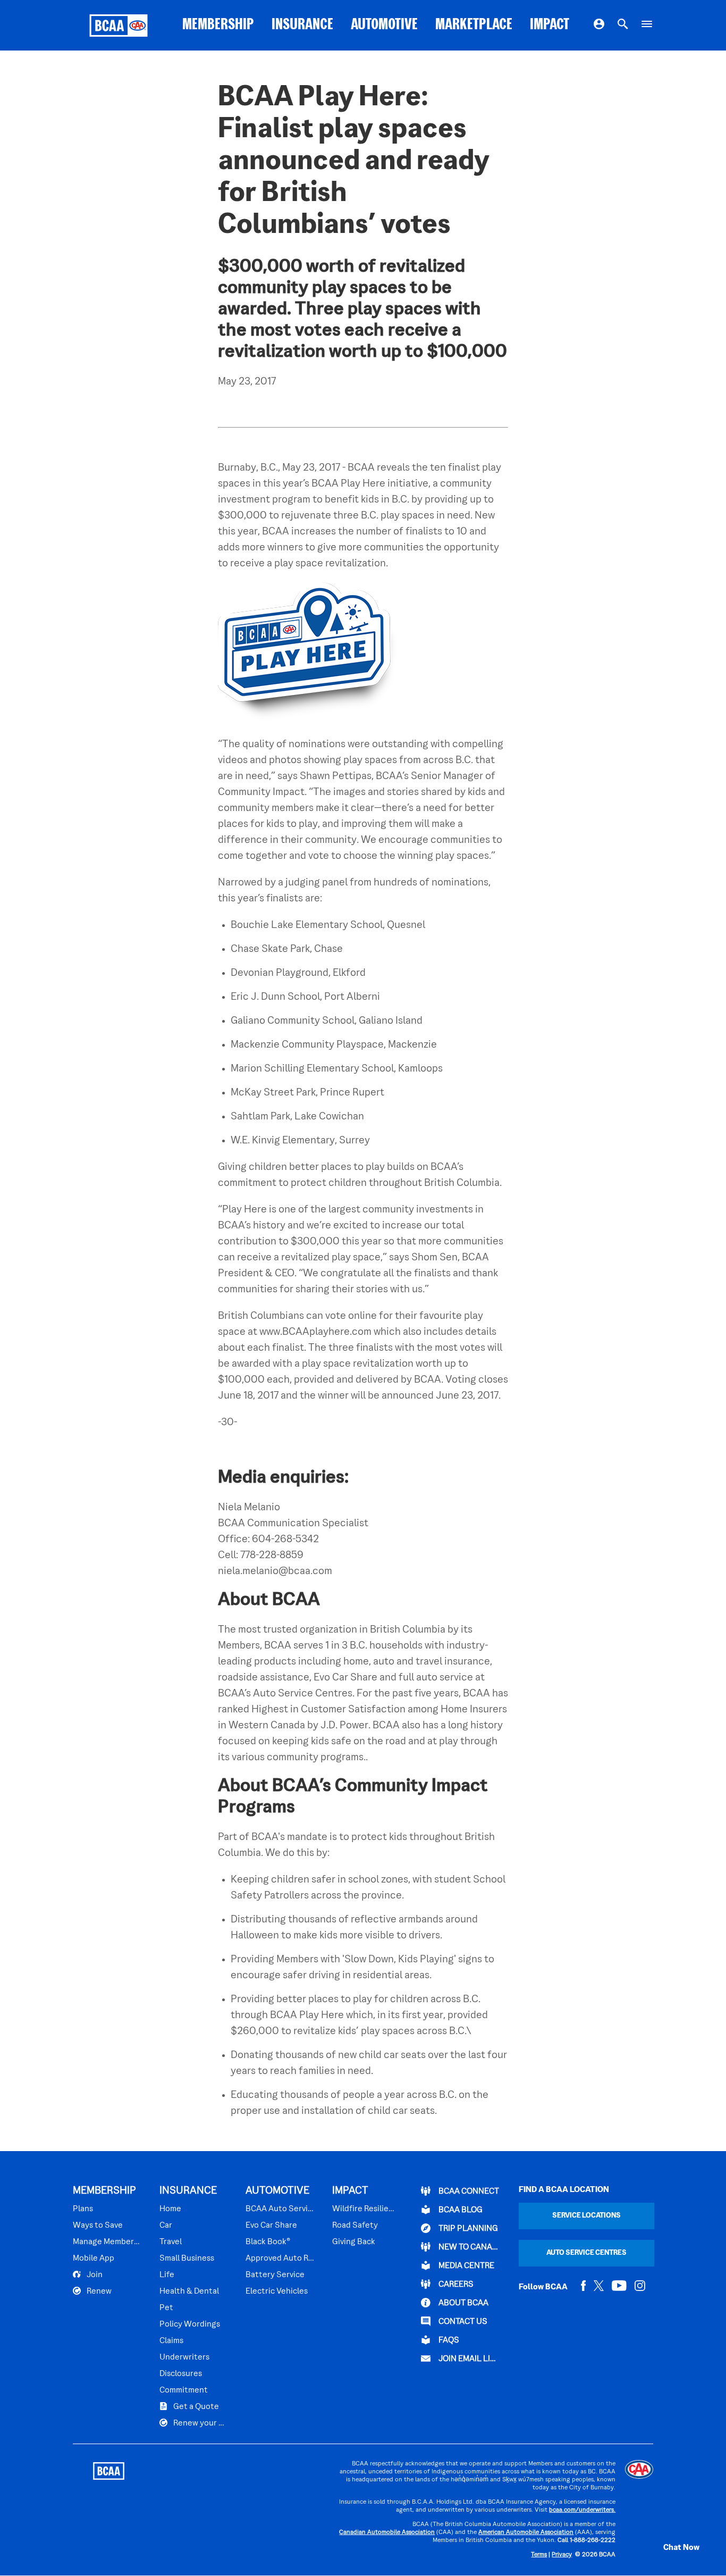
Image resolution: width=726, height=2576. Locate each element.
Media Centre (466, 2266)
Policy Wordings (190, 2324)
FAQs (448, 2340)
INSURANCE (302, 25)
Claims (171, 2341)
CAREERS (455, 2285)
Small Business (187, 2259)
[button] (670, 2548)
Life (167, 2275)
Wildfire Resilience (364, 2209)
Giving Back (354, 2242)
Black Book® (268, 2242)
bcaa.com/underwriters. (582, 2510)
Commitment (184, 2390)
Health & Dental (189, 2291)
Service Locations (586, 2216)
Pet (166, 2308)
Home (170, 2209)
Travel (171, 2242)
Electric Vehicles (277, 2291)
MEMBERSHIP (218, 25)
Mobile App (94, 2259)
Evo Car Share (271, 2226)
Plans (83, 2209)
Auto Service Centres (586, 2253)
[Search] (623, 26)
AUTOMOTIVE (384, 25)
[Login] (599, 26)
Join (94, 2275)
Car (166, 2226)
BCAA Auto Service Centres (280, 2209)
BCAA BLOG (460, 2210)
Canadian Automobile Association (387, 2533)
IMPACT (550, 25)
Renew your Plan (200, 2423)
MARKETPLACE (474, 25)
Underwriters (184, 2357)
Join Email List (468, 2359)
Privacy (562, 2555)
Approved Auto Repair (280, 2259)
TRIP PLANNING (467, 2229)
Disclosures (181, 2374)
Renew (98, 2291)
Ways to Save (98, 2226)
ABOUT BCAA (463, 2303)
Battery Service (275, 2275)
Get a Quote (195, 2407)
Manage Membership (107, 2242)
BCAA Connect (468, 2192)
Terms (539, 2555)
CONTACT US (462, 2322)
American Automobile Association (526, 2533)
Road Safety (355, 2226)
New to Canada (468, 2247)
